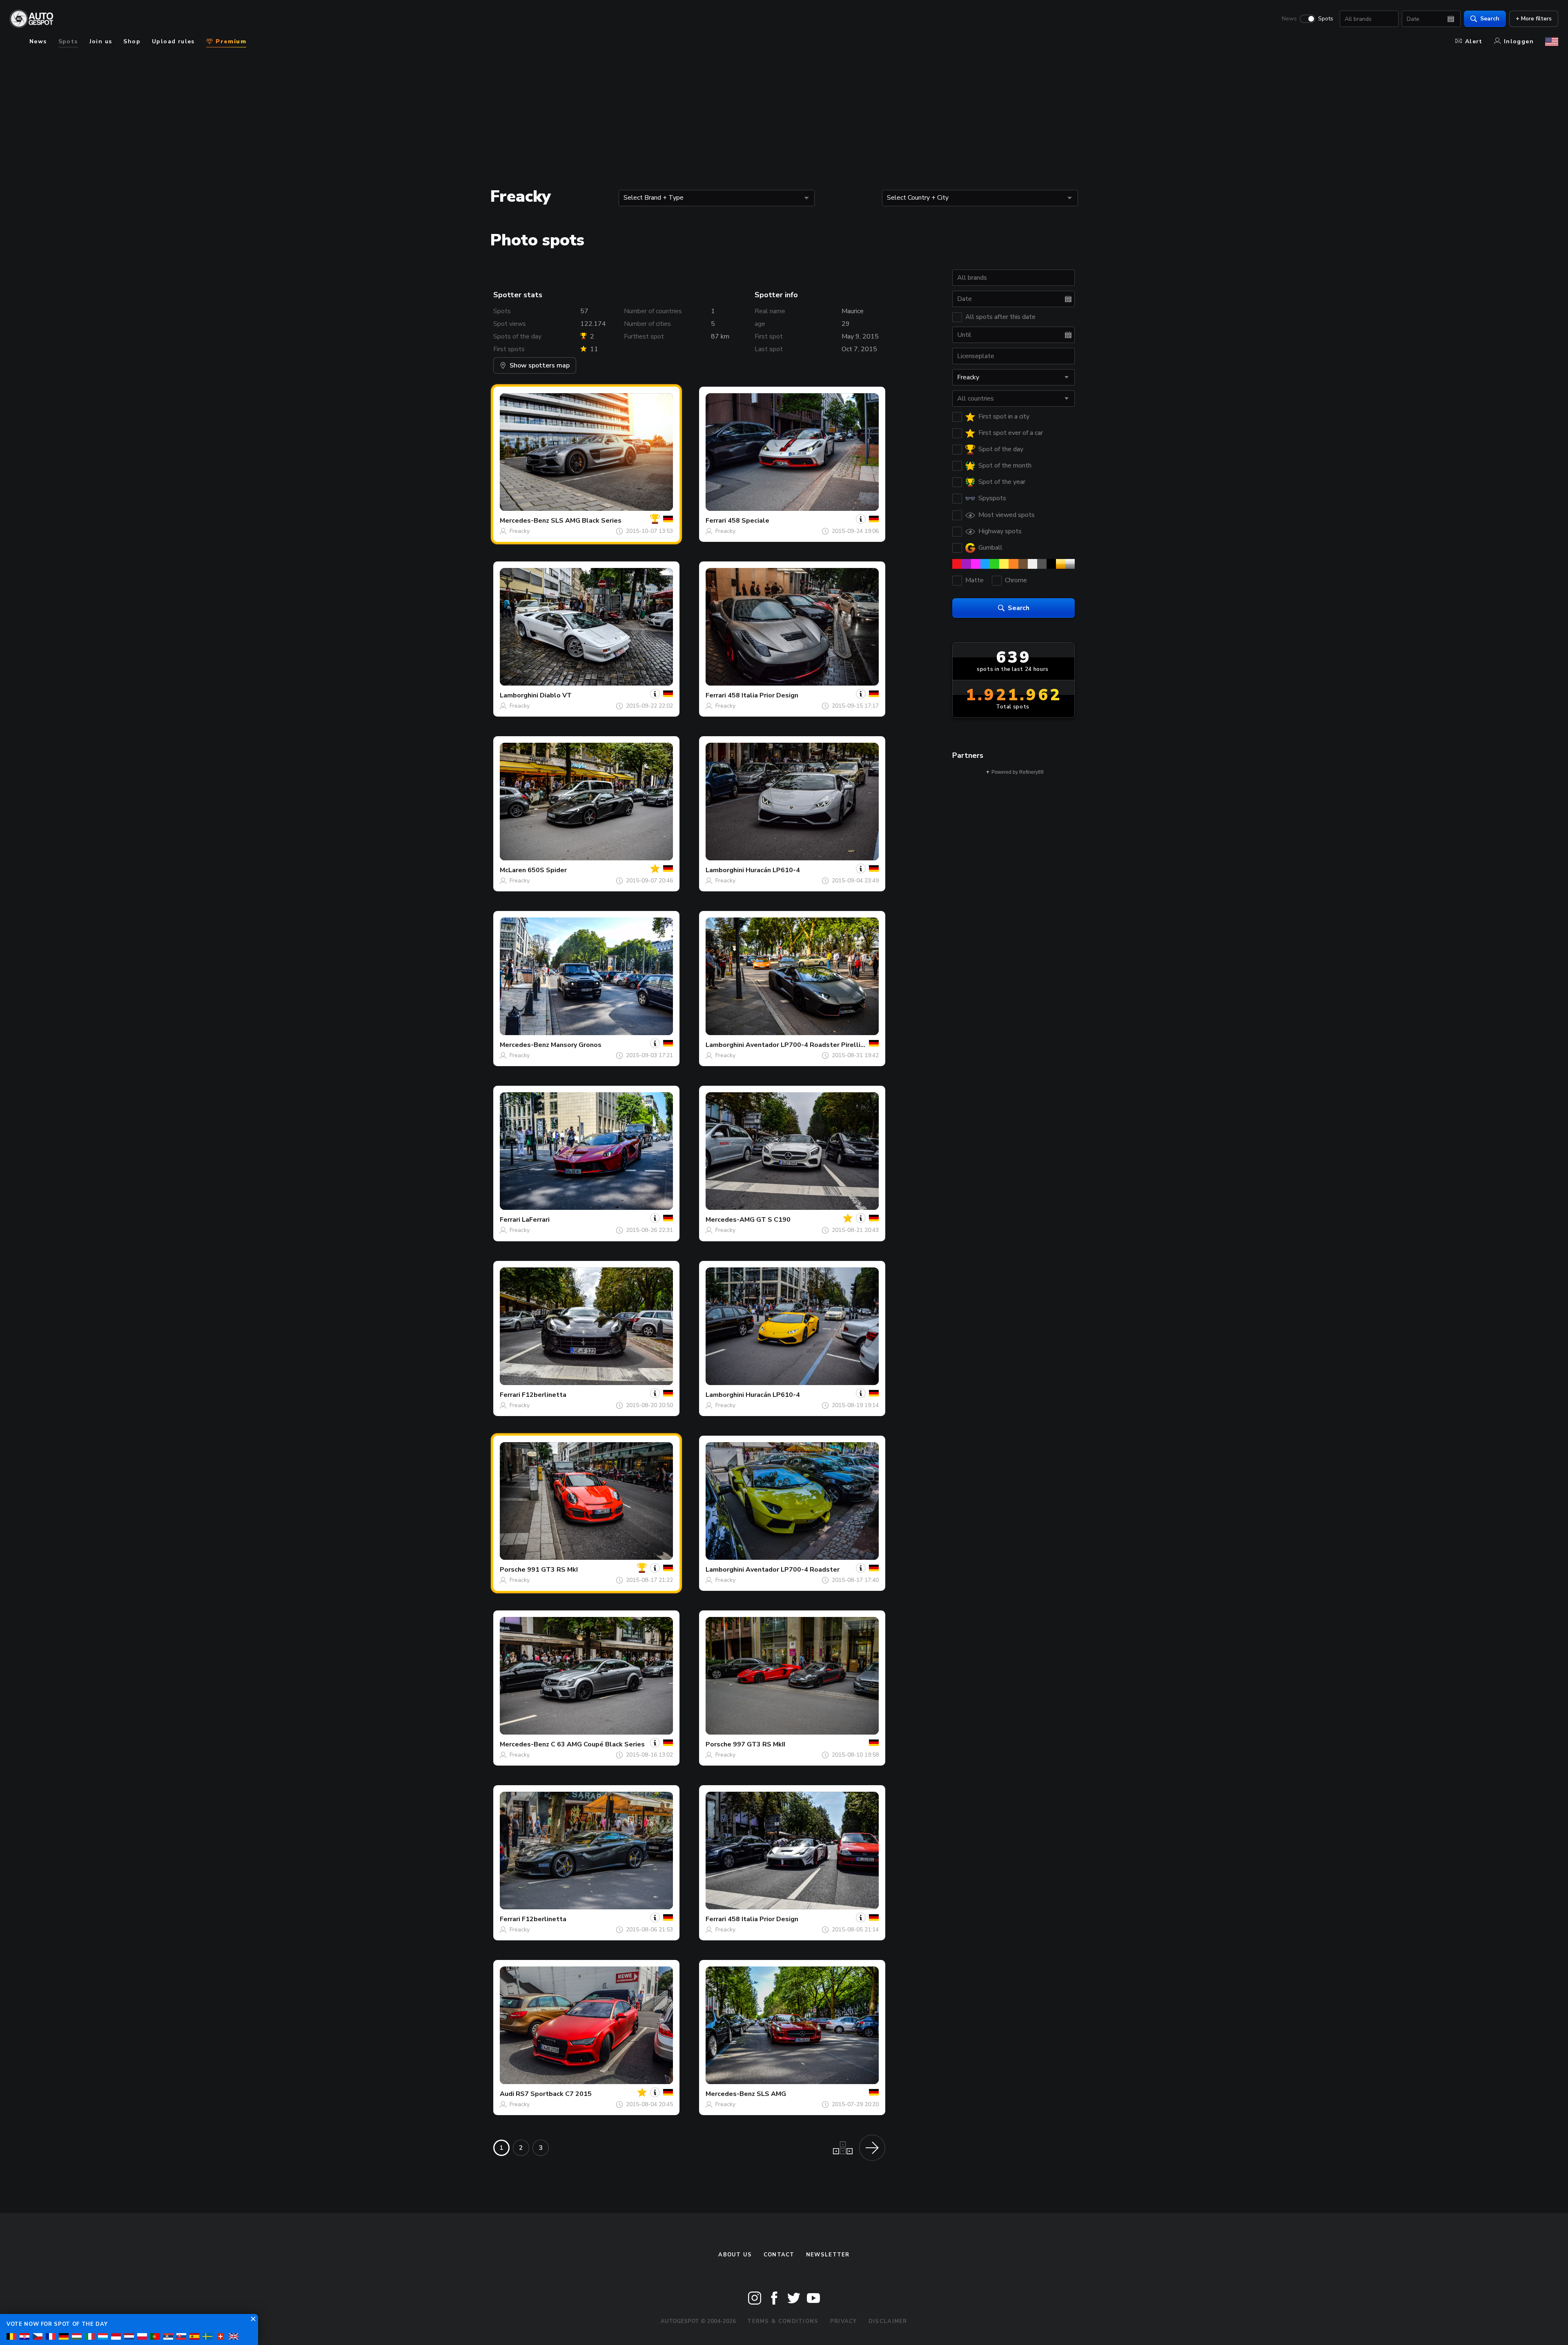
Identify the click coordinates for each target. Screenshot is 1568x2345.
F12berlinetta (544, 1395)
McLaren (513, 870)
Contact (779, 2255)
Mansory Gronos (576, 1045)
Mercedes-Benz (525, 521)
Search (1490, 19)
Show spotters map (540, 365)
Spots (1326, 19)
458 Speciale (748, 521)
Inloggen (1519, 41)
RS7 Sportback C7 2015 (554, 2094)
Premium (230, 41)
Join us (101, 41)
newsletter (828, 2255)
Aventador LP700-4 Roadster (793, 1570)
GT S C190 (773, 1220)
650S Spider (547, 870)
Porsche (513, 1570)
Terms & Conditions (783, 2321)
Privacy (844, 2321)
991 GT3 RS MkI (552, 1570)
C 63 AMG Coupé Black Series (598, 1744)
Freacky (520, 531)
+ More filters (1534, 19)
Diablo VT (556, 695)
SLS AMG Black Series (586, 521)
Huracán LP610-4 (773, 870)
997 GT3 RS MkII (759, 1744)
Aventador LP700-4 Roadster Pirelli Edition (815, 1045)
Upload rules (173, 41)
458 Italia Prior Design (763, 695)
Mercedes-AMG (730, 1220)
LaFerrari (536, 1220)
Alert (1474, 41)
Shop (132, 41)
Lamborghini (519, 695)
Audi (507, 2094)
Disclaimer (888, 2321)
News (1289, 19)
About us (735, 2255)
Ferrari (716, 521)
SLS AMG (771, 2094)
